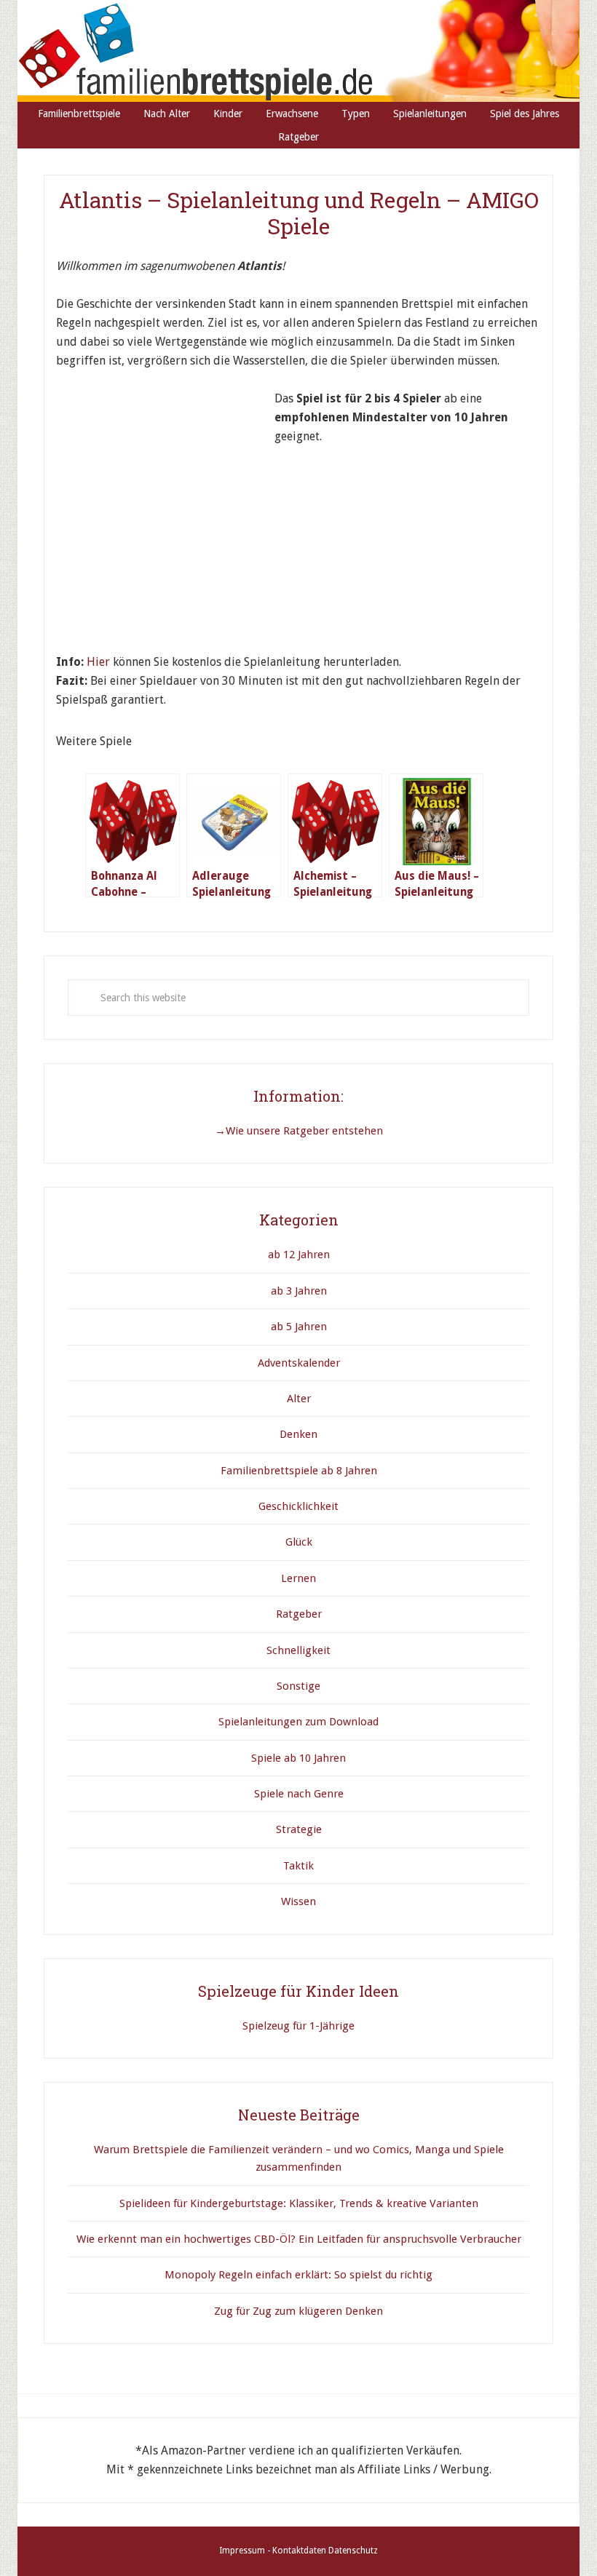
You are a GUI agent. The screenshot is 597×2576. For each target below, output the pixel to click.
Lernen (298, 1578)
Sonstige (298, 1686)
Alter (299, 1399)
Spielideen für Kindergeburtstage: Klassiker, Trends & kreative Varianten (299, 2203)
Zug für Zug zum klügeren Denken (298, 2311)
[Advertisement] (165, 480)
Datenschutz (353, 2551)
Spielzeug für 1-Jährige (298, 2026)
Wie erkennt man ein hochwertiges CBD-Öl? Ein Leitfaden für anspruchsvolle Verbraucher (299, 2239)
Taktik (298, 1866)
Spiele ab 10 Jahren (298, 1758)
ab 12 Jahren (299, 1255)
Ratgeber (299, 1614)
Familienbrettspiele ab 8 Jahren (299, 1471)
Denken (298, 1434)
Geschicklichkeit (298, 1506)
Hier (98, 662)
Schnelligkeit (298, 1650)
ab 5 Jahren (299, 1327)
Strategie (299, 1829)
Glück (299, 1542)
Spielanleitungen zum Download (298, 1722)
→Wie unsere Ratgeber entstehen (299, 1131)
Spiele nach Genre (299, 1794)
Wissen (298, 1901)
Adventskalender (299, 1363)
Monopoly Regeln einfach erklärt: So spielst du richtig (298, 2275)
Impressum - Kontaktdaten (273, 2551)
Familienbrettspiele (298, 51)
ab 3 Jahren (299, 1291)
